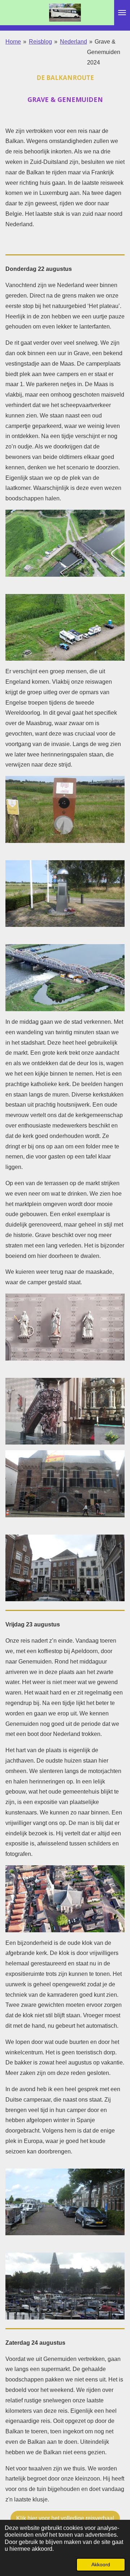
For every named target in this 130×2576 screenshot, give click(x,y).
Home (13, 42)
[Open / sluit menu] (122, 13)
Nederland (73, 42)
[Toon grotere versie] (65, 543)
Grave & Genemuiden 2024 (104, 52)
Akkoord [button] (101, 2564)
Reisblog (40, 42)
